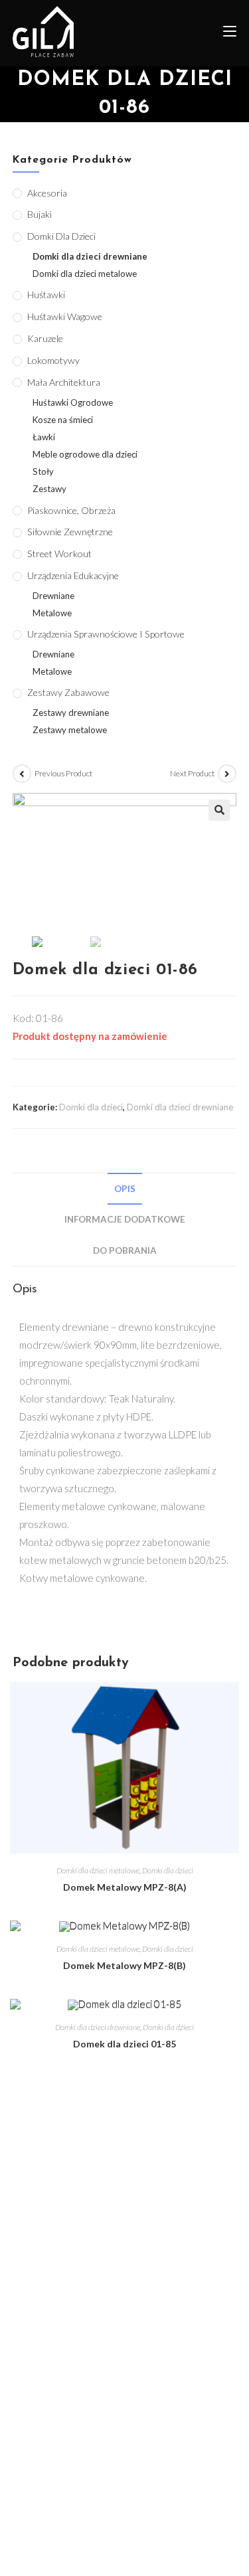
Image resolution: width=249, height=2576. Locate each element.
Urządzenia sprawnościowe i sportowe (106, 634)
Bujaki (40, 214)
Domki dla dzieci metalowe (98, 1870)
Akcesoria (47, 193)
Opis (125, 1189)
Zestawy (49, 489)
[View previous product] (22, 774)
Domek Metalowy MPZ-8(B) (124, 1965)
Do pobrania (125, 1250)
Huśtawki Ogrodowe (73, 402)
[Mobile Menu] (225, 33)
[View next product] (227, 774)
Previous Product (63, 773)
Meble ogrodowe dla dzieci (85, 454)
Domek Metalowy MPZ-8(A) (125, 1887)
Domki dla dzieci (91, 1107)
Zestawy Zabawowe (68, 692)
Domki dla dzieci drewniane (180, 1107)
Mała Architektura (64, 382)
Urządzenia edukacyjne (73, 575)
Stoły (43, 472)
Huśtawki (46, 295)
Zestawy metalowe (70, 730)
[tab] (125, 1189)
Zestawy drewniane (71, 713)
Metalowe (52, 613)
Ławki (44, 437)
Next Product (192, 773)
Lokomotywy (53, 360)
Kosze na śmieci (63, 420)
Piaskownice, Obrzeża (71, 510)
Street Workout (59, 554)
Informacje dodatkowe (125, 1219)
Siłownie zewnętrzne (70, 532)
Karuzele (45, 338)
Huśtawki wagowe (65, 316)
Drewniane (53, 596)
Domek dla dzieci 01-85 (124, 2044)
